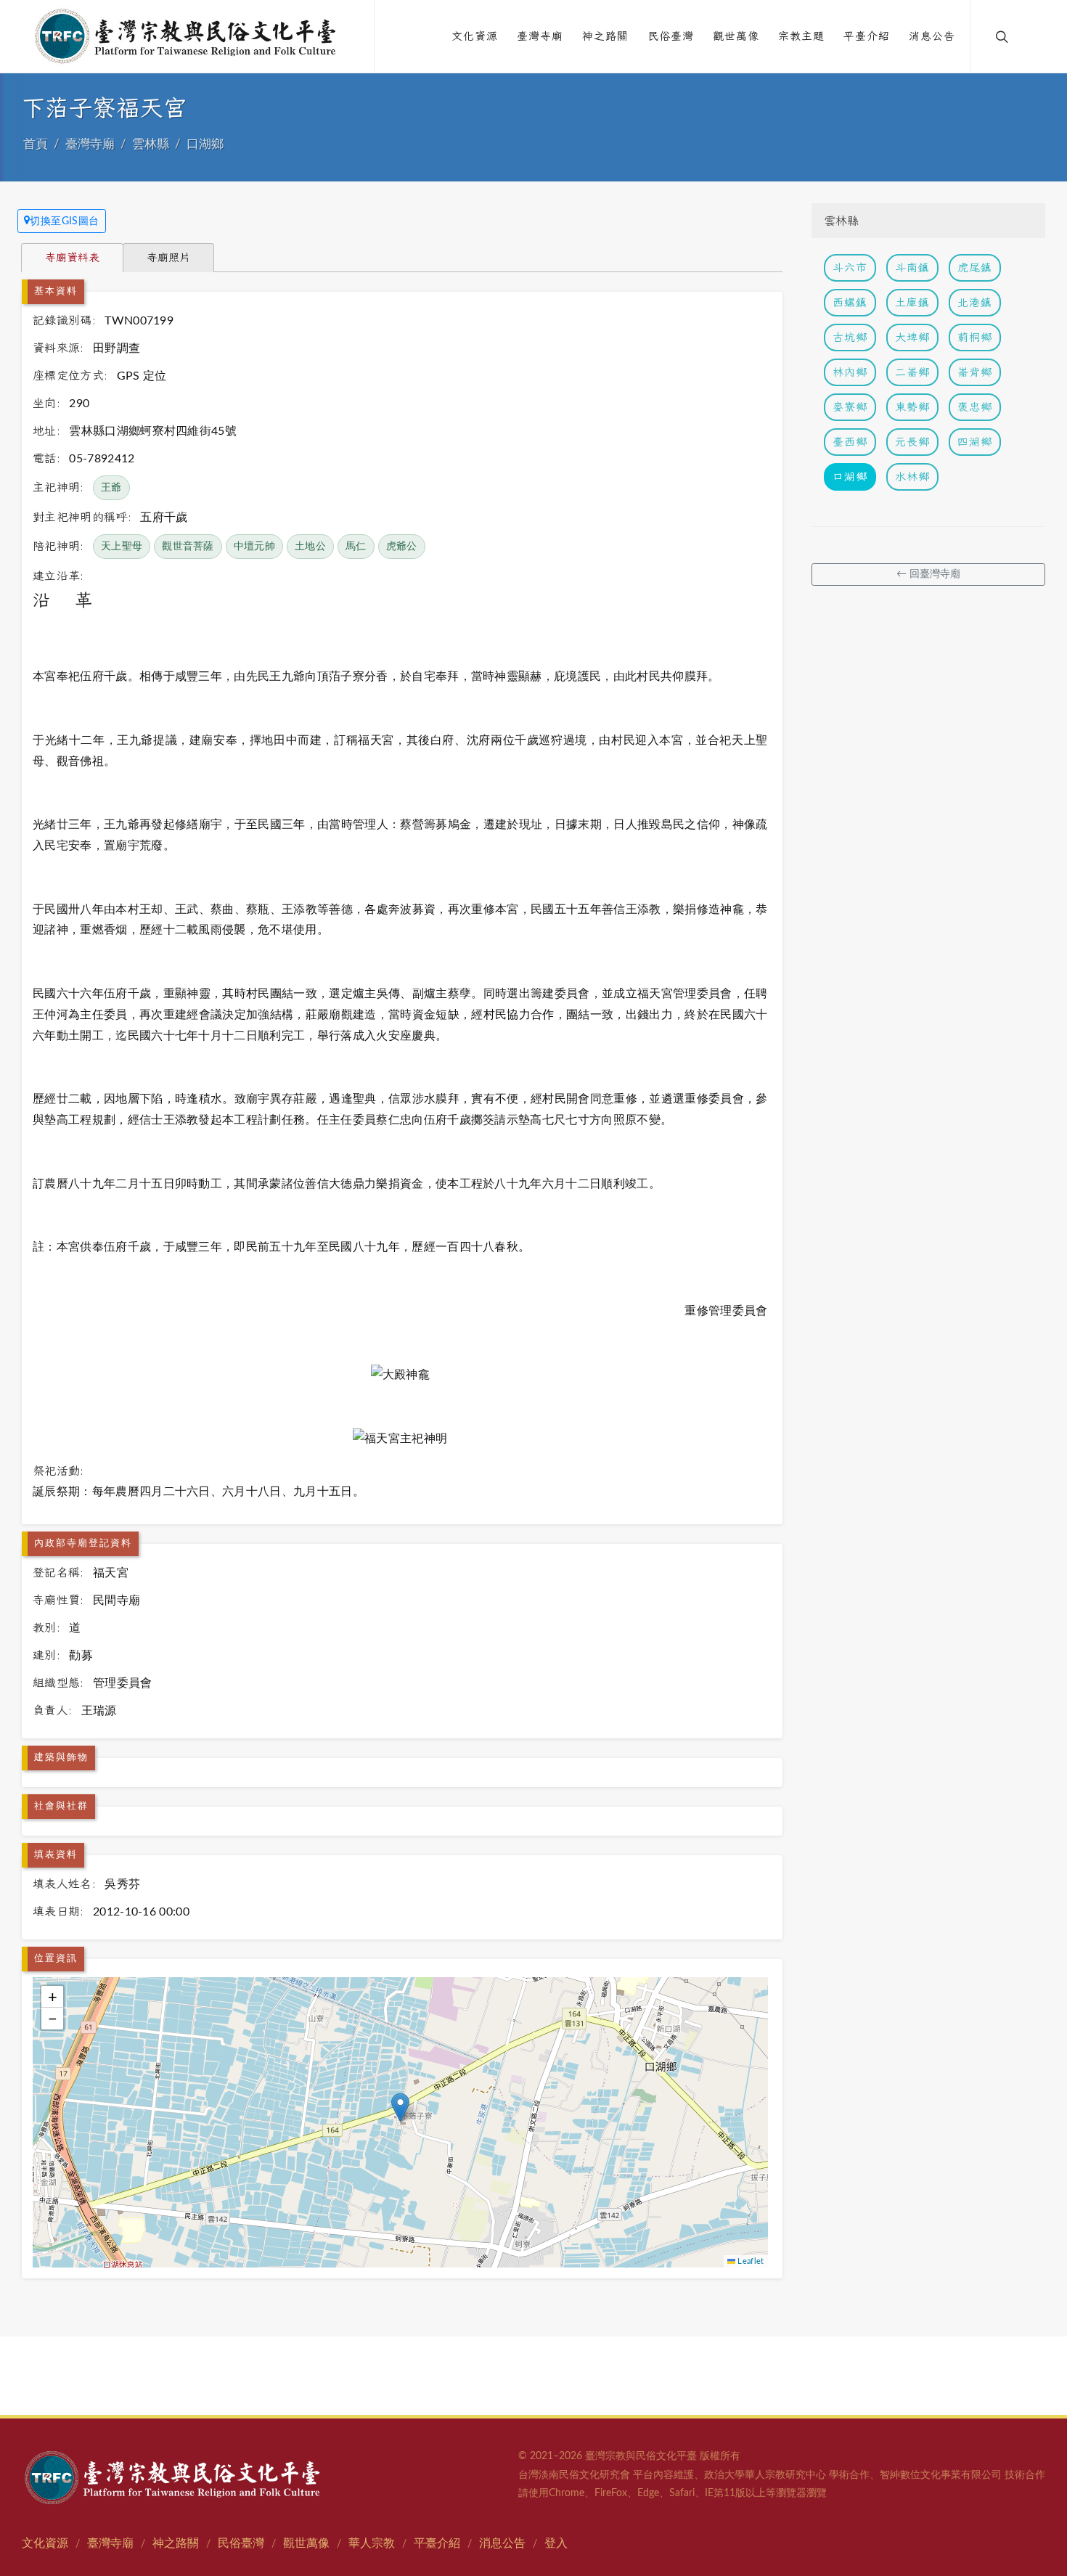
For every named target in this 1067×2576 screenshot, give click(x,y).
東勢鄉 (912, 407)
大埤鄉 (912, 337)
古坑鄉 (850, 337)
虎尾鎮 (975, 267)
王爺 (111, 488)
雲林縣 (151, 144)
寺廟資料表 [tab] (72, 257)
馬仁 (356, 547)
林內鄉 (850, 372)
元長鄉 (912, 442)
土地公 (310, 547)
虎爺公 (402, 547)
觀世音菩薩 (188, 547)
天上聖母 (122, 547)
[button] (400, 2107)
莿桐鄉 (975, 337)
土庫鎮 (912, 302)
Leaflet (750, 2261)
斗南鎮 (912, 267)
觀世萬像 (306, 2543)
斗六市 (850, 267)
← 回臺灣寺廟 (928, 574)
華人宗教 (372, 2543)
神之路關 (176, 2543)
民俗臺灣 (241, 2543)
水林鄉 (912, 477)
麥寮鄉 (850, 407)
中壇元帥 (254, 547)
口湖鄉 (205, 144)
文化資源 (45, 2543)
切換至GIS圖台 (65, 221)
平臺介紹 (437, 2543)
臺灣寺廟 (90, 144)
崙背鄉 (975, 372)
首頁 (36, 144)
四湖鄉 (975, 442)
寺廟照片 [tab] (168, 257)
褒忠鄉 (975, 407)
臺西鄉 (850, 442)
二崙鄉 (912, 372)
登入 (556, 2543)
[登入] (1032, 36)
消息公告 (502, 2543)
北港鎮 (975, 302)
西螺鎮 (850, 302)
